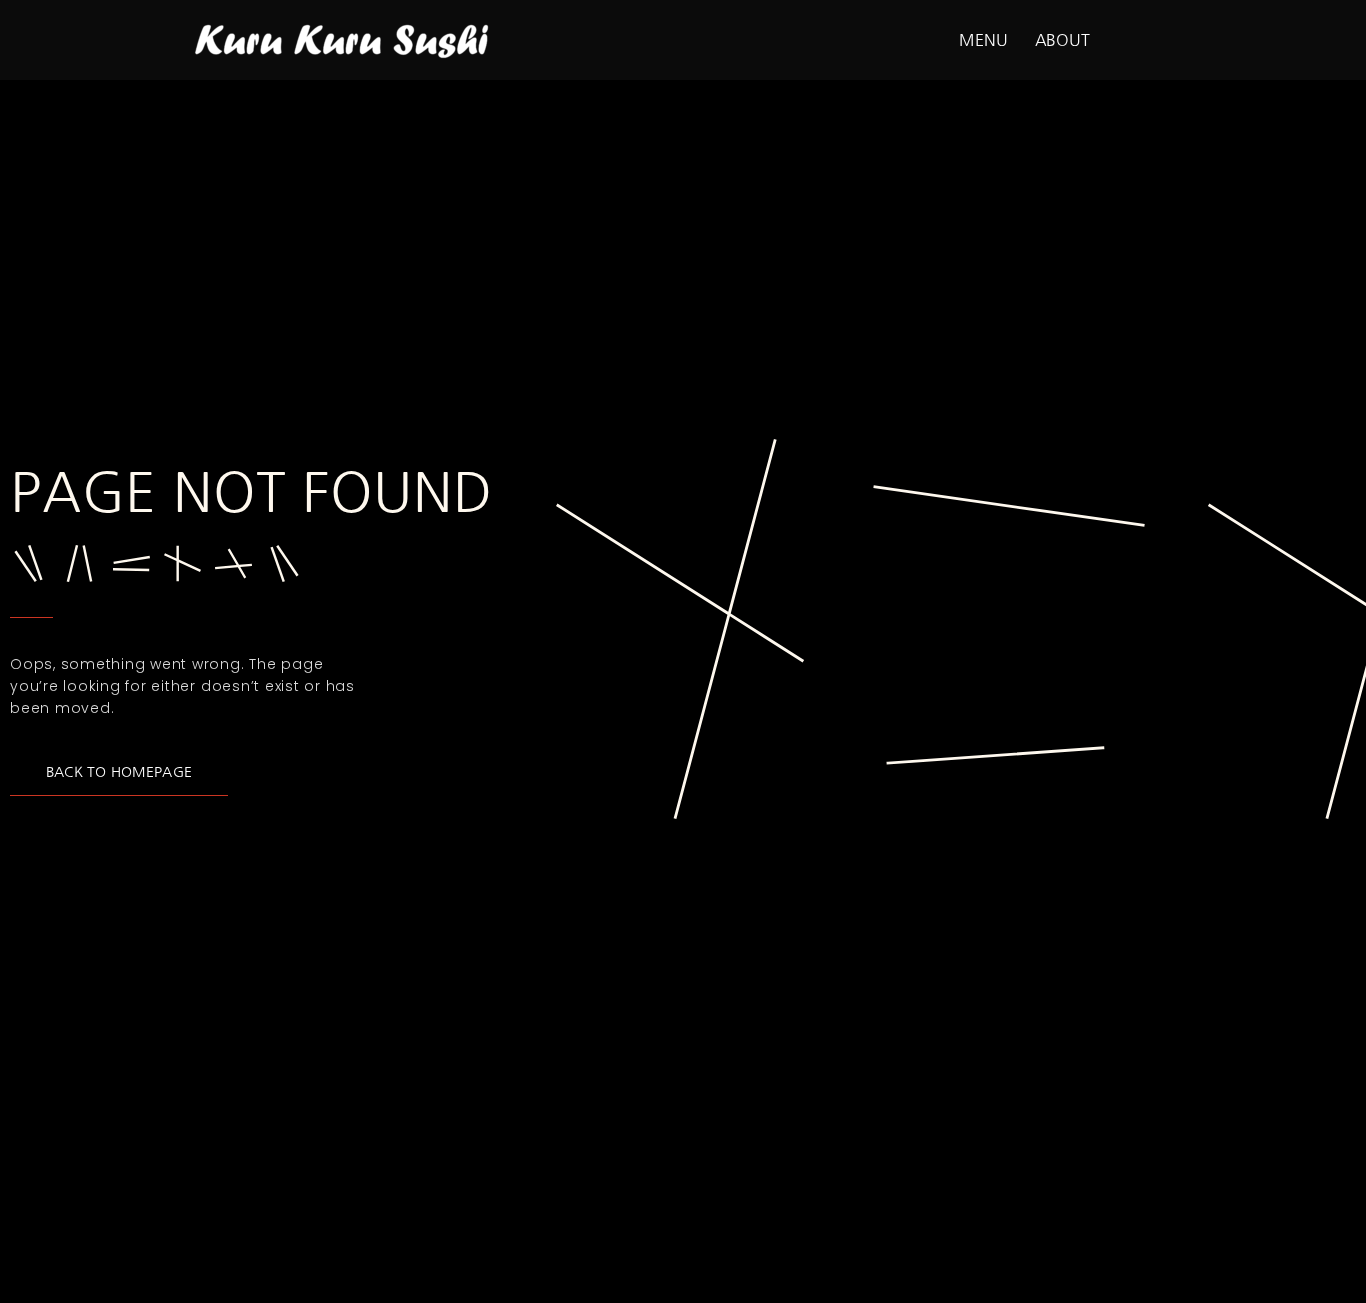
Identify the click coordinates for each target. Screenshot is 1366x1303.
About (1063, 40)
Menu (983, 40)
